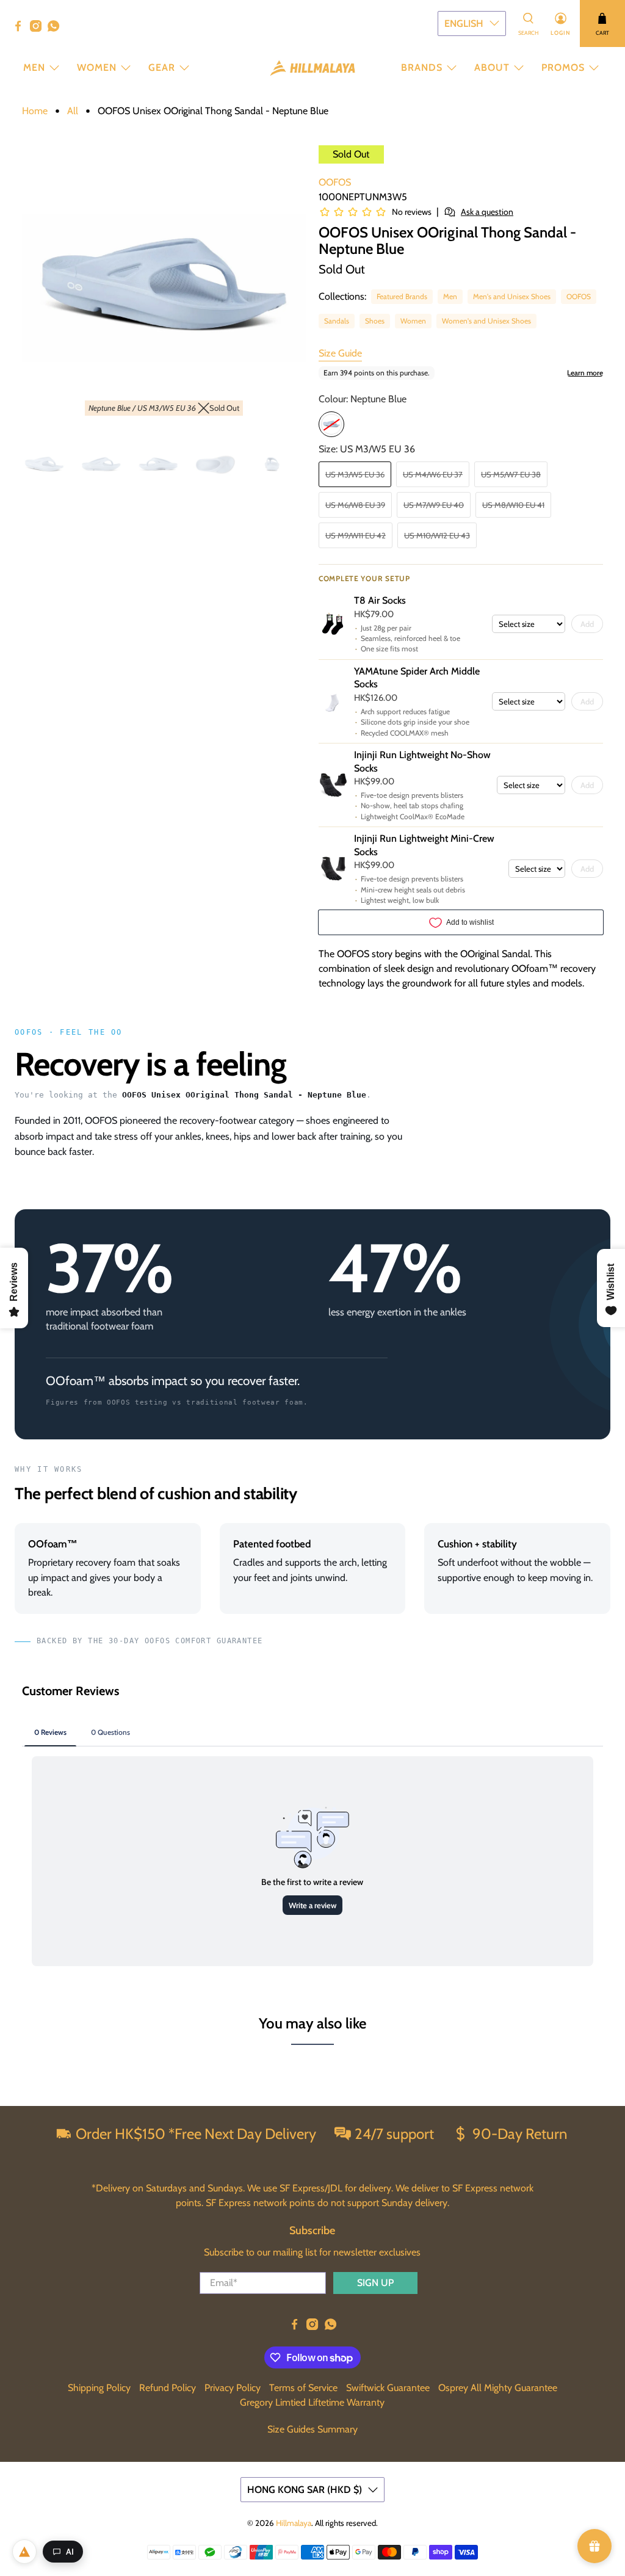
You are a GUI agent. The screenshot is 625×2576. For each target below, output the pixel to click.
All (73, 111)
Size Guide (340, 353)
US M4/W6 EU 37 (433, 474)
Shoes (375, 321)
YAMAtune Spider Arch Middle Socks (417, 678)
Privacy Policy (233, 2388)
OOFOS (335, 182)
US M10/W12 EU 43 (437, 535)
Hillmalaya (294, 2523)
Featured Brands (402, 296)
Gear (162, 67)
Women (97, 67)
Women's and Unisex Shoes (486, 321)
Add (587, 624)
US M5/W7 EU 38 (511, 474)
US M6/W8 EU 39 (355, 505)
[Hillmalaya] (312, 68)
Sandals (337, 321)
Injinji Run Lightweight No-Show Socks (422, 762)
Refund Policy (168, 2388)
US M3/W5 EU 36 (355, 474)
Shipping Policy (99, 2388)
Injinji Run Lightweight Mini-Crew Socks (424, 845)
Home (35, 111)
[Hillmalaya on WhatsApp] (56, 29)
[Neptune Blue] (331, 424)
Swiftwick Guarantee (388, 2388)
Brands (422, 67)
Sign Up (375, 2283)
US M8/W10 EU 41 (513, 505)
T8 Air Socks (380, 600)
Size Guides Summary (312, 2429)
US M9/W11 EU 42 (356, 535)
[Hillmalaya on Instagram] (39, 29)
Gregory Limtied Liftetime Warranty (312, 2402)
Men (34, 67)
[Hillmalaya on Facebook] (21, 29)
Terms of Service (303, 2388)
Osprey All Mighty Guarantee (498, 2388)
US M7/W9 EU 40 (434, 505)
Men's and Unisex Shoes (512, 296)
